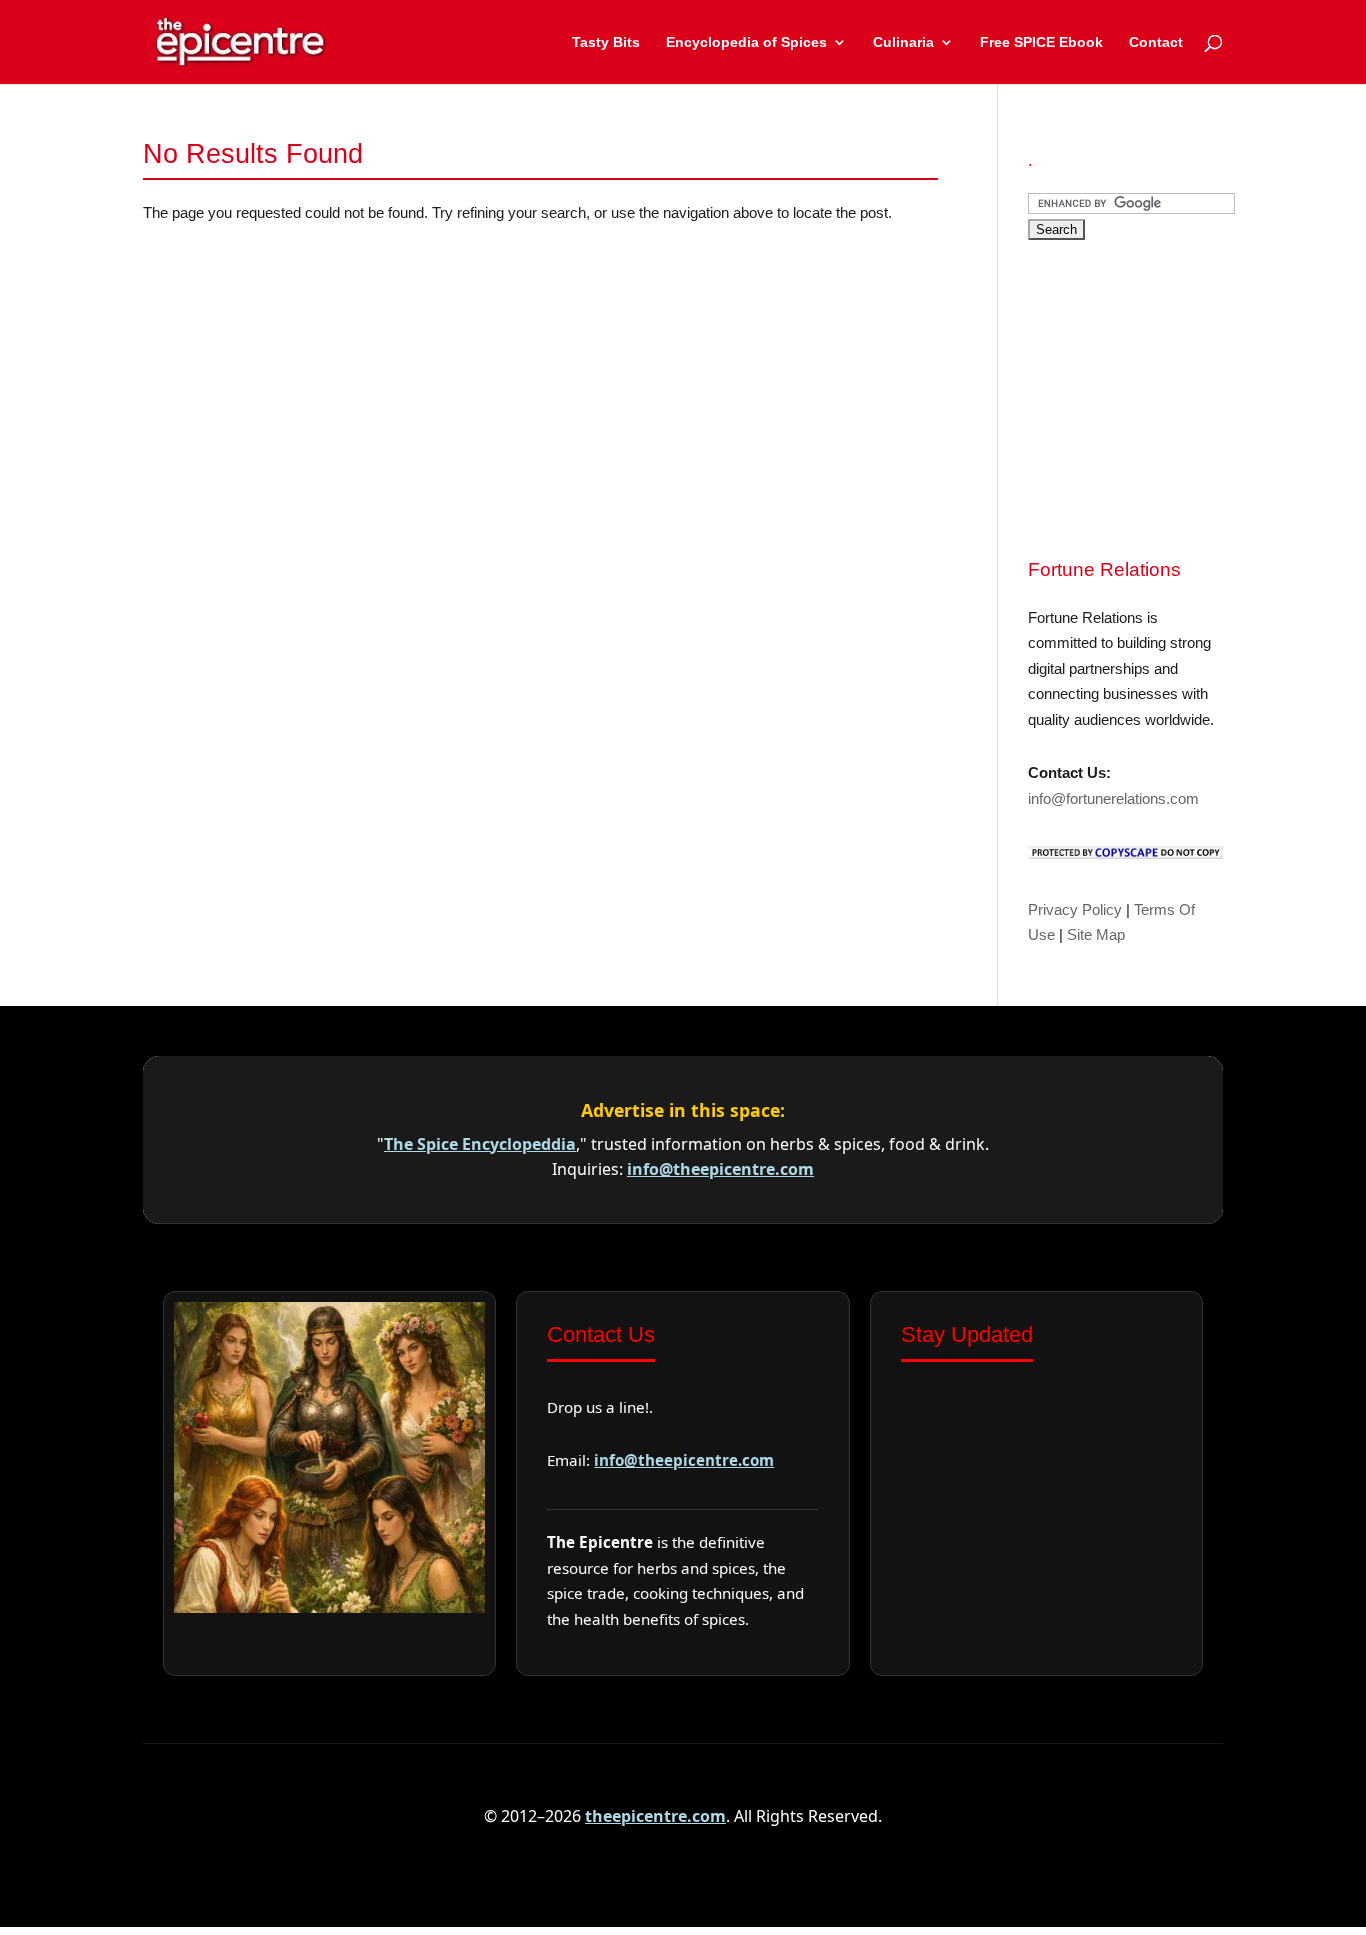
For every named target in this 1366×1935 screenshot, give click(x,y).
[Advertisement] (1178, 396)
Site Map (1096, 934)
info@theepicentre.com (720, 1169)
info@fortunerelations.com (1113, 798)
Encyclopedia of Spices (746, 42)
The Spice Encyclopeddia (480, 1144)
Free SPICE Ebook (1041, 42)
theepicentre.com (655, 1816)
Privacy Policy (1075, 909)
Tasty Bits (606, 42)
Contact (1156, 42)
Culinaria (903, 42)
